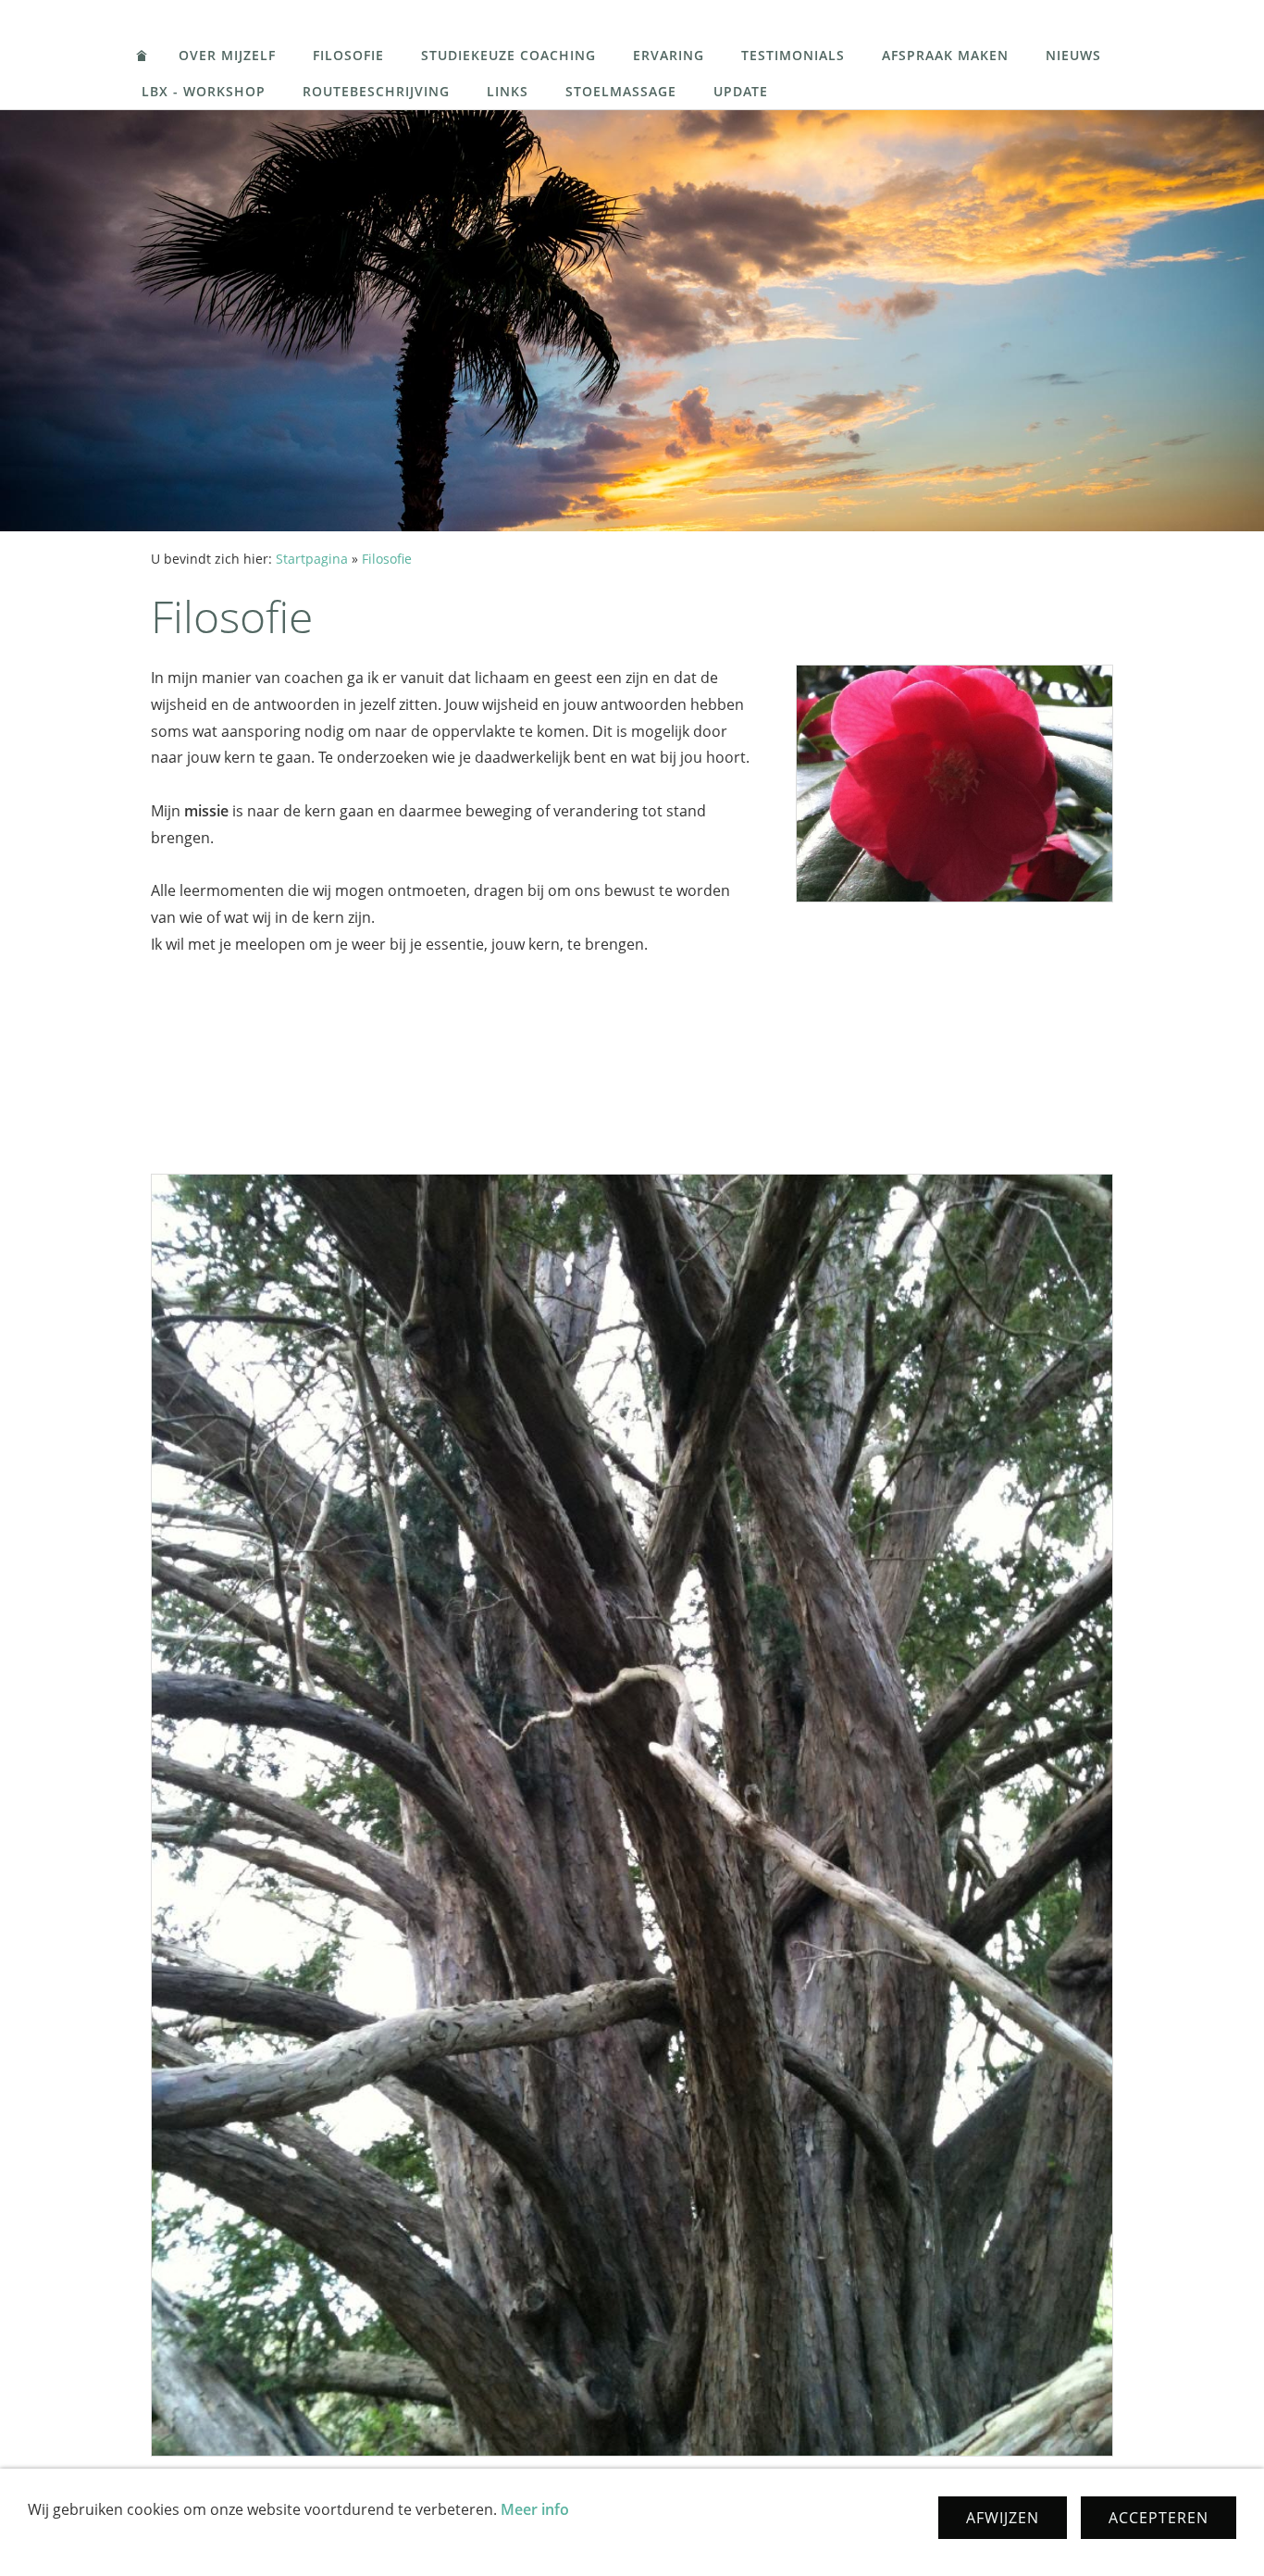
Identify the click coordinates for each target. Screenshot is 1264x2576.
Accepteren (1159, 2518)
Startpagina (312, 559)
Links (508, 91)
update (741, 91)
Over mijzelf (227, 55)
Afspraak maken (945, 55)
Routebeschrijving (376, 91)
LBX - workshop (204, 91)
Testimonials (793, 55)
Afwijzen (1003, 2518)
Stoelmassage (621, 91)
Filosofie (348, 55)
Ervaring (669, 55)
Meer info (535, 2509)
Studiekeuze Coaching (508, 55)
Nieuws (1073, 55)
